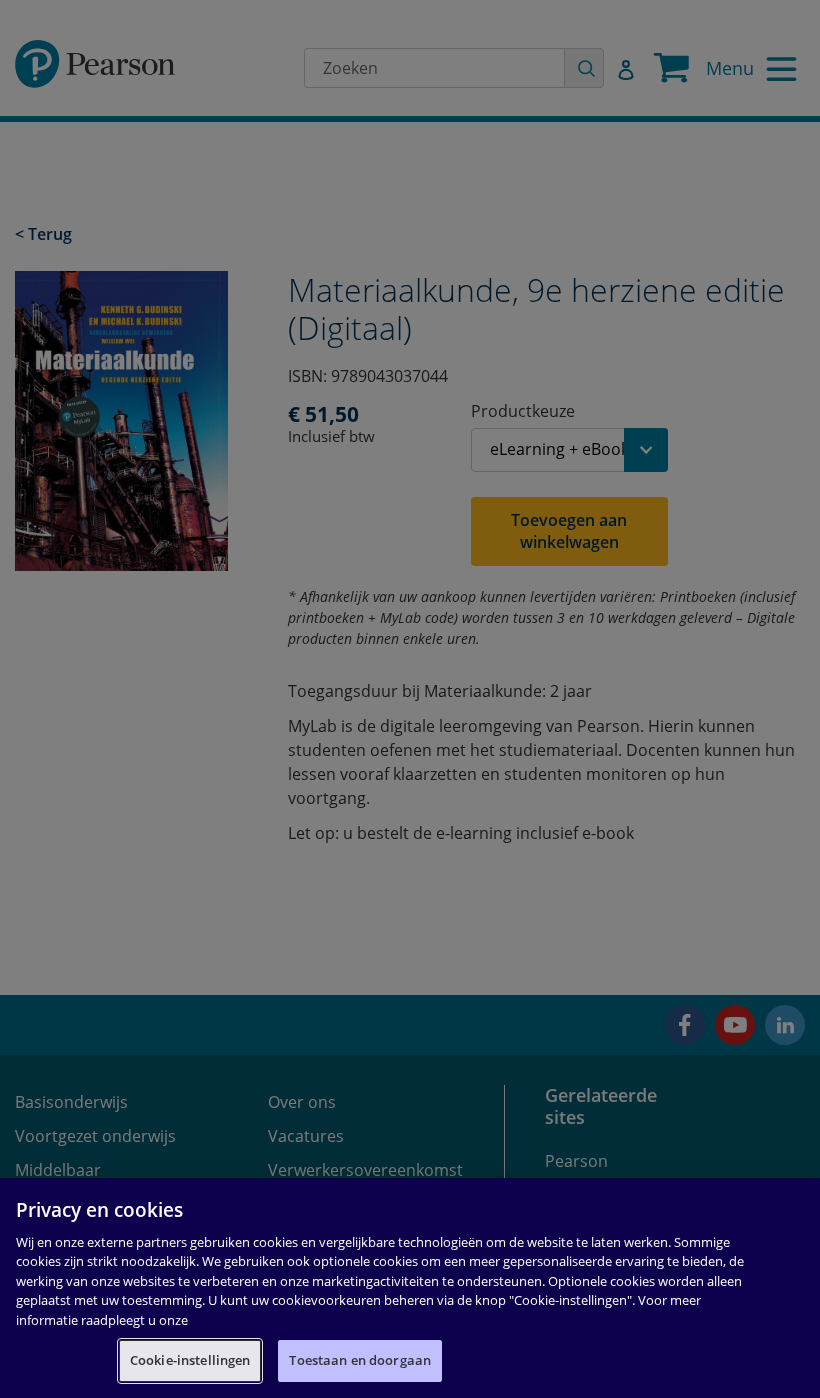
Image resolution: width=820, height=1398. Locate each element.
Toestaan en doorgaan (360, 1360)
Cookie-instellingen (190, 1360)
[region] (410, 1288)
